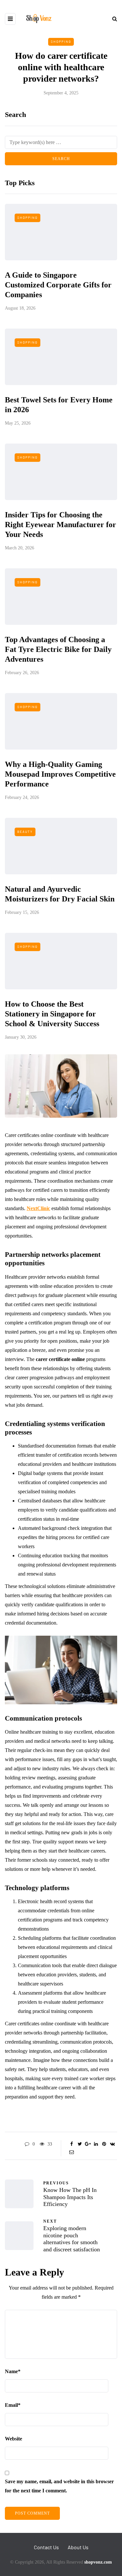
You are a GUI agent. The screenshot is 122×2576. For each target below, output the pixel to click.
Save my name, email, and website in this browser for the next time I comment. (59, 2486)
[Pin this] (104, 2144)
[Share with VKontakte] (112, 2144)
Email (13, 2405)
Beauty (25, 832)
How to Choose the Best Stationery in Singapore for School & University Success (52, 1014)
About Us (78, 2547)
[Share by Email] (72, 2152)
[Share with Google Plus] (88, 2144)
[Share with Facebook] (72, 2144)
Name (13, 2371)
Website (14, 2439)
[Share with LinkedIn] (96, 2144)
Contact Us (46, 2547)
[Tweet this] (80, 2144)
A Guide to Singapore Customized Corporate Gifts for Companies (58, 285)
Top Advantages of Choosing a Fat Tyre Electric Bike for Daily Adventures (58, 649)
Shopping (61, 41)
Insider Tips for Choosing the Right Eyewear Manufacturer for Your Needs (61, 525)
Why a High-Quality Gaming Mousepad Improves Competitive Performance (60, 774)
